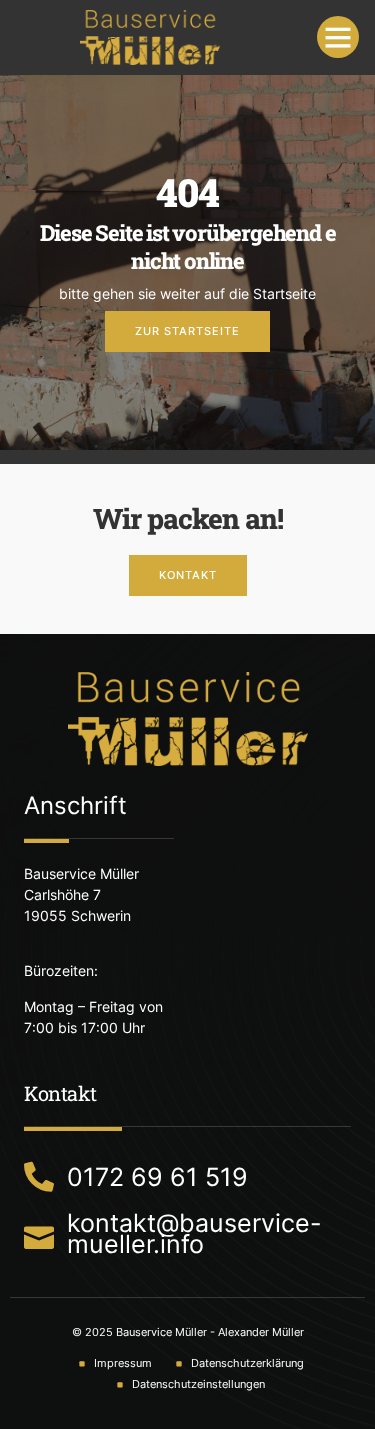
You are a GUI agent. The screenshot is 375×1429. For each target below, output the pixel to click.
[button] (338, 37)
